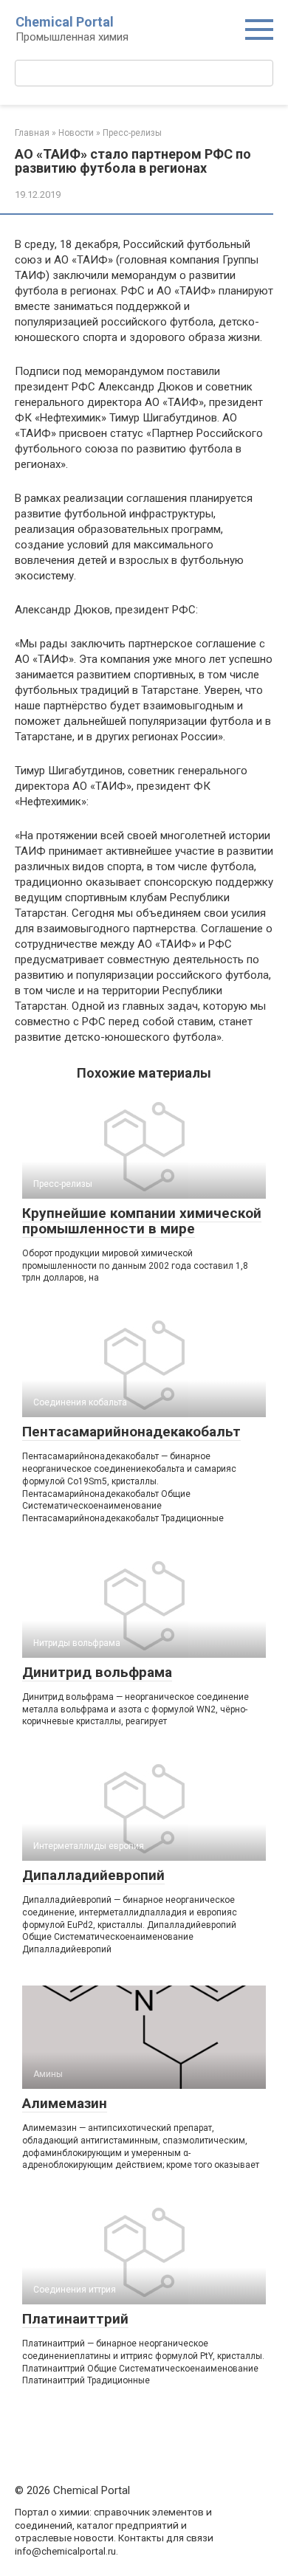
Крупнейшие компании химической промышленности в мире (142, 1221)
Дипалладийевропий (93, 1875)
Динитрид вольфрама (97, 1672)
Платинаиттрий (75, 2319)
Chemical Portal (65, 22)
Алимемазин (65, 2103)
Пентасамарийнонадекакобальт (131, 1432)
